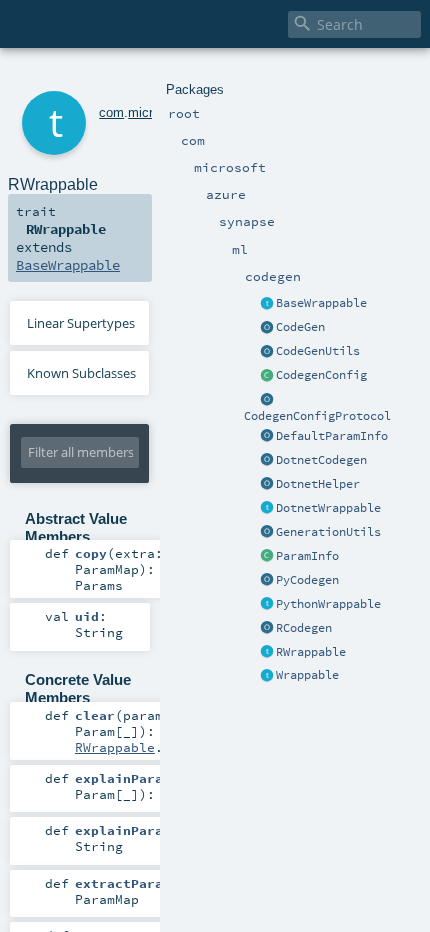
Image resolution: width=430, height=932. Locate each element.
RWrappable (311, 652)
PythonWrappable (328, 604)
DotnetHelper (318, 484)
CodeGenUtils (318, 351)
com (111, 112)
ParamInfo (307, 556)
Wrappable (307, 675)
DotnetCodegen (321, 460)
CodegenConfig (321, 375)
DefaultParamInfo (332, 436)
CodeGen (300, 327)
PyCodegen (307, 580)
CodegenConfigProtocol (317, 416)
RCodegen (304, 628)
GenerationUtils (328, 532)
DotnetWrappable (328, 508)
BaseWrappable (321, 303)
